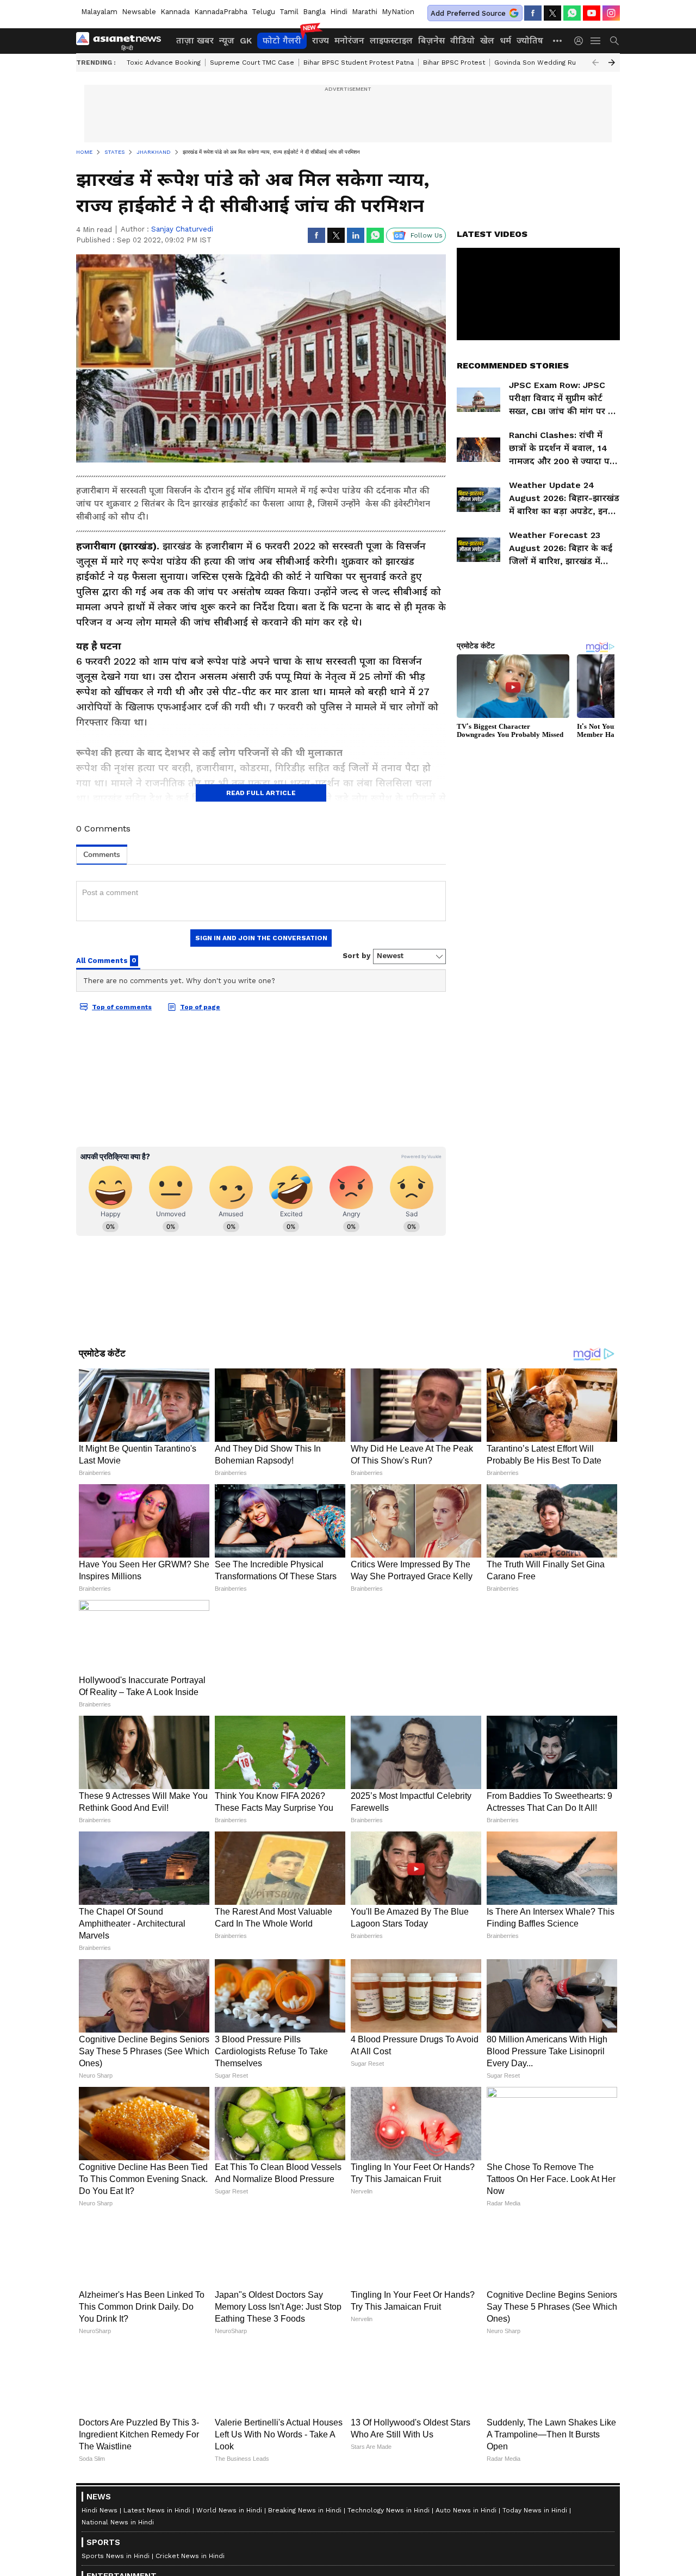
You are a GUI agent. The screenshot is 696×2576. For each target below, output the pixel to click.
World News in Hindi (229, 2510)
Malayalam (99, 12)
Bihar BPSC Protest (454, 62)
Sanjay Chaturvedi (182, 229)
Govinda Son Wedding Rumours (545, 62)
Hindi (339, 12)
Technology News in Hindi (389, 2510)
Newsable (139, 12)
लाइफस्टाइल (391, 40)
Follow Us (427, 235)
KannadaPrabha (221, 12)
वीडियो (462, 40)
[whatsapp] (572, 13)
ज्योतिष (530, 40)
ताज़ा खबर (195, 40)
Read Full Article (261, 793)
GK (246, 40)
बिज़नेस (431, 40)
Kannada (175, 12)
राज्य (321, 40)
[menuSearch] (614, 41)
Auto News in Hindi (466, 2510)
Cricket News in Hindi (190, 2556)
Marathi (365, 12)
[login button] (581, 41)
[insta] (611, 13)
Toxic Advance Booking (164, 62)
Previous (595, 62)
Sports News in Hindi (116, 2556)
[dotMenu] (558, 40)
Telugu (263, 12)
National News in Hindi (118, 2522)
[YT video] (592, 13)
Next (612, 62)
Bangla (314, 12)
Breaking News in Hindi (305, 2510)
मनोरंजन (349, 40)
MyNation (398, 12)
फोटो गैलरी (282, 40)
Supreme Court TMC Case (252, 62)
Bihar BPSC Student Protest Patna (359, 62)
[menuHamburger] (596, 41)
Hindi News (100, 2510)
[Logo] (122, 41)
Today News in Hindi (535, 2510)
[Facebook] (533, 13)
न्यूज (227, 40)
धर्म (505, 40)
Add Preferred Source (468, 13)
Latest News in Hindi (157, 2510)
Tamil (289, 12)
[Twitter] (552, 13)
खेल (487, 40)
